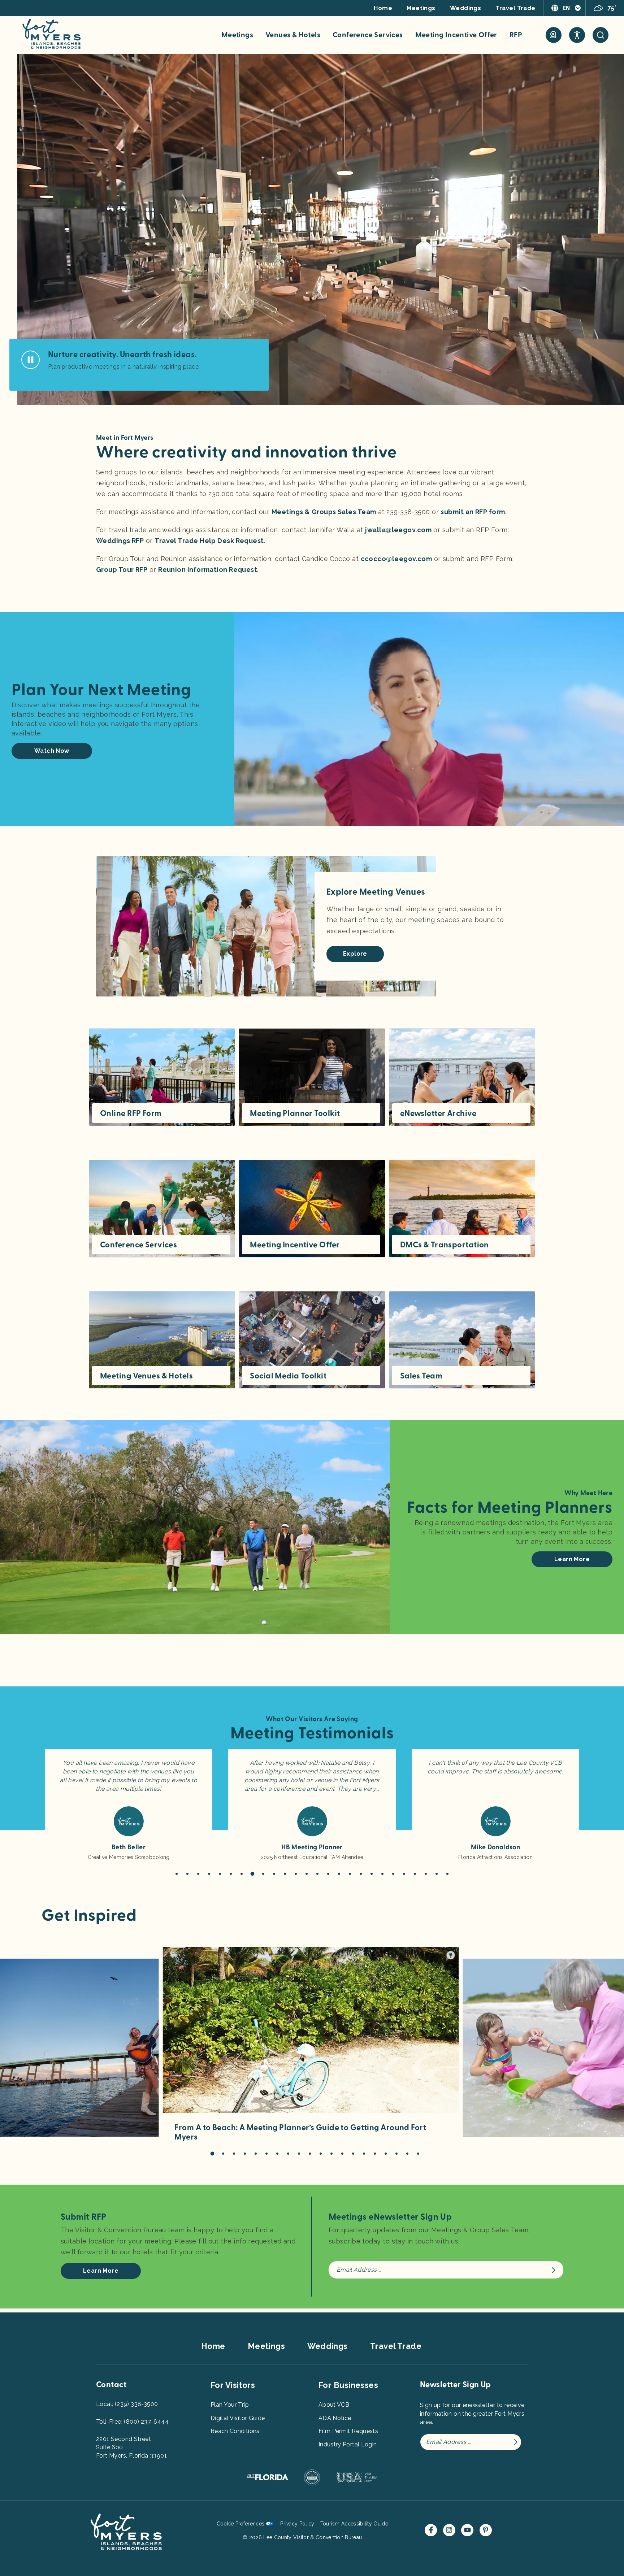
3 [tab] (198, 1874)
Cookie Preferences (241, 2524)
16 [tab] (339, 1874)
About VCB (334, 2405)
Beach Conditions (235, 2431)
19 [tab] (372, 1874)
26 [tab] (447, 1874)
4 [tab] (209, 1874)
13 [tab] (307, 1874)
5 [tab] (220, 1874)
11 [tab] (285, 1874)
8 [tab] (252, 1874)
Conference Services (368, 35)
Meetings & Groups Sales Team (324, 512)
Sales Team (421, 1376)
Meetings (421, 8)
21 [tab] (393, 1874)
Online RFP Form (131, 1113)
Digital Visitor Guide (238, 2418)
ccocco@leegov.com (396, 559)
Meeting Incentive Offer (456, 35)
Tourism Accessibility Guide (354, 2524)
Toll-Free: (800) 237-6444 (132, 2422)
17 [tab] (350, 1874)
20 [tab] (382, 1874)
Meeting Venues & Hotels (146, 1376)
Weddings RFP (120, 541)
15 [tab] (328, 1874)
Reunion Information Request (208, 570)
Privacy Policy (297, 2524)
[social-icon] (554, 35)
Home (383, 8)
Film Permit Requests (348, 2431)
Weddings (466, 8)
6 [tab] (231, 1874)
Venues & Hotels (293, 35)
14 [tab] (317, 1874)
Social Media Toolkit (288, 1376)
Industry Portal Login (348, 2444)
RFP (516, 35)
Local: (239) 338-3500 (127, 2404)
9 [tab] (263, 1874)
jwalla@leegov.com (398, 530)
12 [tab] (296, 1874)
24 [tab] (426, 1874)
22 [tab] (404, 1874)
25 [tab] (437, 1874)
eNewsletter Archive (438, 1113)
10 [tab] (274, 1874)
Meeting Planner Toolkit (295, 1113)
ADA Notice (335, 2418)
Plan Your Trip (230, 2405)
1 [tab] (177, 1874)
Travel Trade (515, 8)
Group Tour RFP (122, 570)
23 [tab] (415, 1874)
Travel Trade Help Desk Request (209, 541)
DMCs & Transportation (445, 1245)
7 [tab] (242, 1874)
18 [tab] (361, 1874)
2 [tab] (187, 1874)
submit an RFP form (473, 512)
